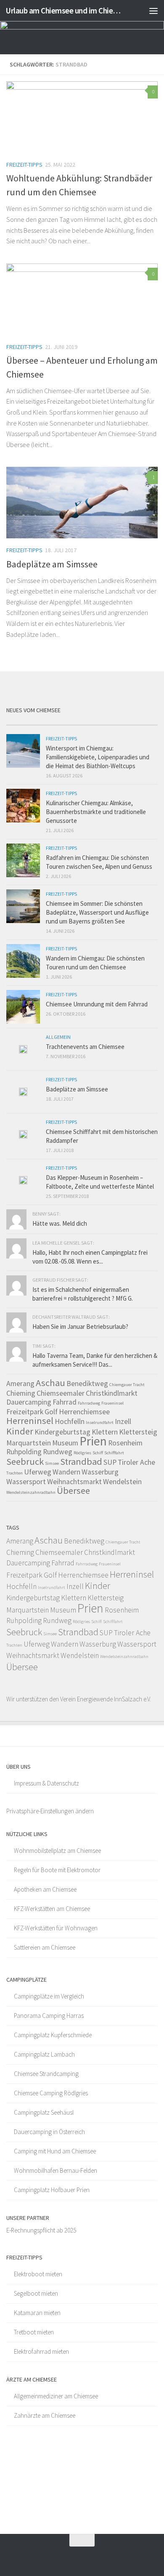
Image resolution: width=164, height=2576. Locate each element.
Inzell (123, 1421)
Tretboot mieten (34, 2332)
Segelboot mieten (36, 2293)
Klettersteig (138, 1432)
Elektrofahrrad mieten (41, 2351)
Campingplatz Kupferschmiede (53, 2035)
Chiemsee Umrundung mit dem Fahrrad (97, 1004)
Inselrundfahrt (100, 1422)
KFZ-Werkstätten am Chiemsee (52, 1909)
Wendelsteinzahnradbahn (31, 1492)
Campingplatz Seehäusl (44, 2112)
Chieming (21, 1393)
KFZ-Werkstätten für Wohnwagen (56, 1928)
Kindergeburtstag (62, 1432)
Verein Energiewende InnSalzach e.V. (106, 1699)
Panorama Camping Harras (49, 2016)
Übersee (73, 1490)
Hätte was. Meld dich (60, 1223)
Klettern (105, 1432)
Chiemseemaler (61, 1393)
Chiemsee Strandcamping (46, 2074)
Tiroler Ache (136, 1462)
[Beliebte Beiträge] (63, 722)
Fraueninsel (112, 1403)
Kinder (20, 1431)
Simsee (52, 1463)
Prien (93, 1441)
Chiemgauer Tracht (127, 1385)
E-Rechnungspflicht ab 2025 (41, 2230)
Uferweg (38, 1472)
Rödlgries (82, 1453)
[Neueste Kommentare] (101, 722)
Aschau (50, 1383)
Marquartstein (29, 1443)
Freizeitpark (25, 1412)
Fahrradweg (89, 1403)
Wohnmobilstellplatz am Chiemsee (57, 1851)
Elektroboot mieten (38, 2274)
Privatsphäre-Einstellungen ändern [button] (50, 1811)
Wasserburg (100, 1472)
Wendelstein (122, 1482)
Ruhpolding (24, 1452)
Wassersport (26, 1482)
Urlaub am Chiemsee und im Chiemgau (65, 11)
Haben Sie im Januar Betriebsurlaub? (80, 1327)
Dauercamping (29, 1402)
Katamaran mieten (37, 2313)
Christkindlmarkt (112, 1393)
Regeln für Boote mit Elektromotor (57, 1870)
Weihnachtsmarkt (74, 1482)
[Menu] (153, 11)
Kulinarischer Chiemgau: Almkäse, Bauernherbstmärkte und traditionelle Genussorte (96, 812)
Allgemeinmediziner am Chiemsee (56, 2396)
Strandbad (81, 1461)
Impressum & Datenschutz (46, 1783)
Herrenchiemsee (84, 1412)
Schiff (98, 1453)
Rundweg (58, 1452)
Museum (65, 1443)
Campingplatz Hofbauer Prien (52, 2190)
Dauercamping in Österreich (49, 2132)
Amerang (20, 1384)
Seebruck (25, 1461)
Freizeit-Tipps (24, 165)
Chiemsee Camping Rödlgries (51, 2093)
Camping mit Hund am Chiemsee (55, 2151)
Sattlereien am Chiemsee (45, 1947)
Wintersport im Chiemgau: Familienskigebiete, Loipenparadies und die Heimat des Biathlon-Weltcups (98, 757)
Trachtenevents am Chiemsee (85, 1047)
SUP (110, 1462)
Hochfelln (70, 1421)
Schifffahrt (114, 1453)
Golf (51, 1412)
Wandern (66, 1472)
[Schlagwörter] (139, 722)
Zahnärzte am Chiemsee (45, 2415)
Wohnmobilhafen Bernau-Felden (56, 2170)
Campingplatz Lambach (44, 2054)
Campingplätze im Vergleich (49, 1996)
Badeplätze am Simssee (52, 564)
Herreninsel (30, 1421)
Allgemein (58, 1037)
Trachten (15, 1473)
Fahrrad (65, 1402)
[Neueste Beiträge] (25, 722)
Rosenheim (125, 1443)
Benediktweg (87, 1384)
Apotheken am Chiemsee (45, 1889)
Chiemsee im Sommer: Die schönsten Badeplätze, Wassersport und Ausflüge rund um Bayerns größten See (97, 912)
